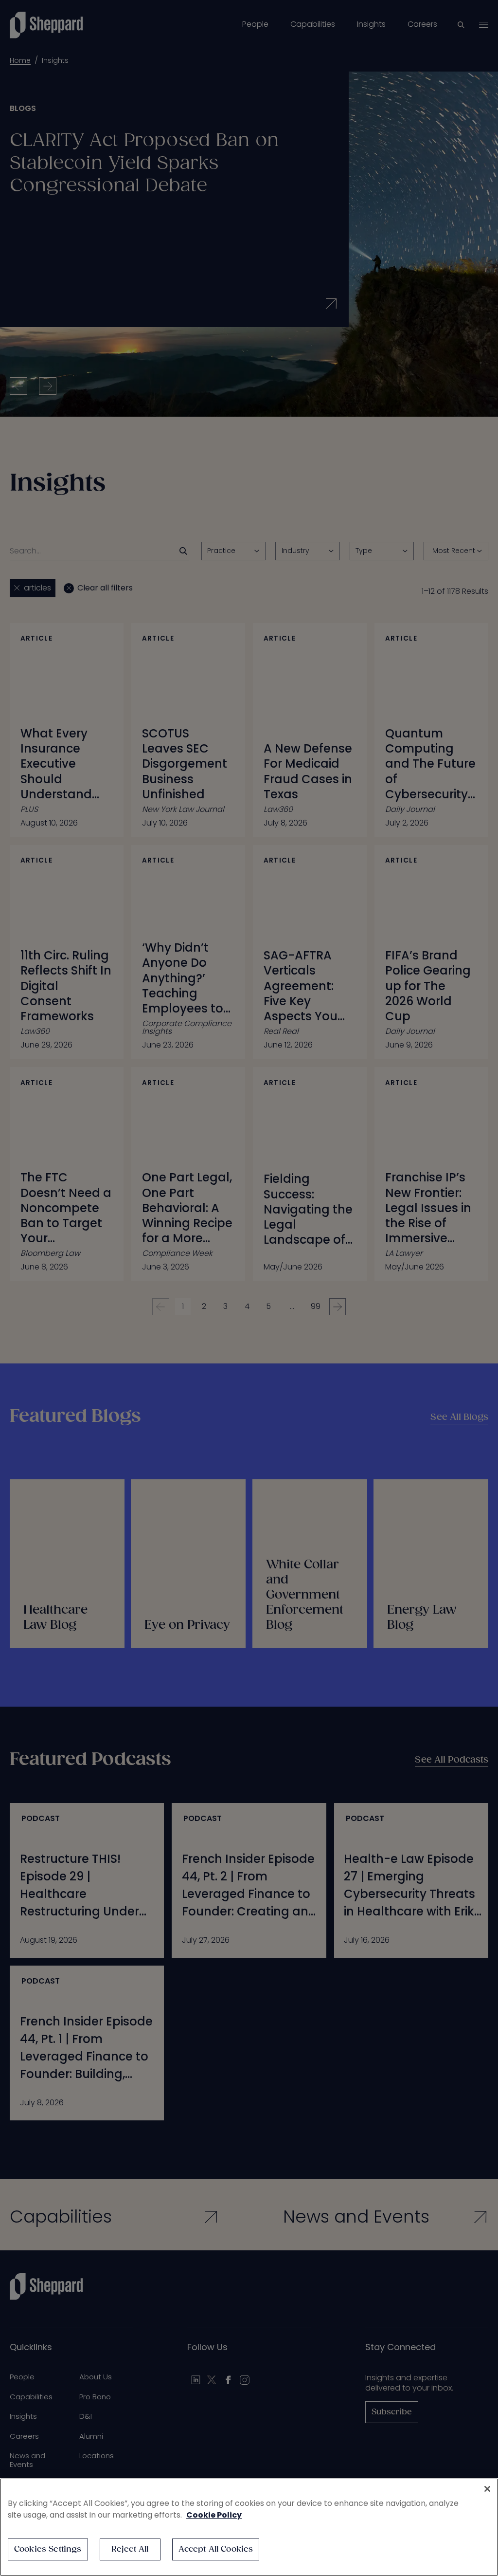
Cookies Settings (48, 2549)
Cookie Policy (214, 2515)
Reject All (130, 2549)
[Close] (487, 2489)
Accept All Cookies (216, 2549)
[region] (249, 2527)
